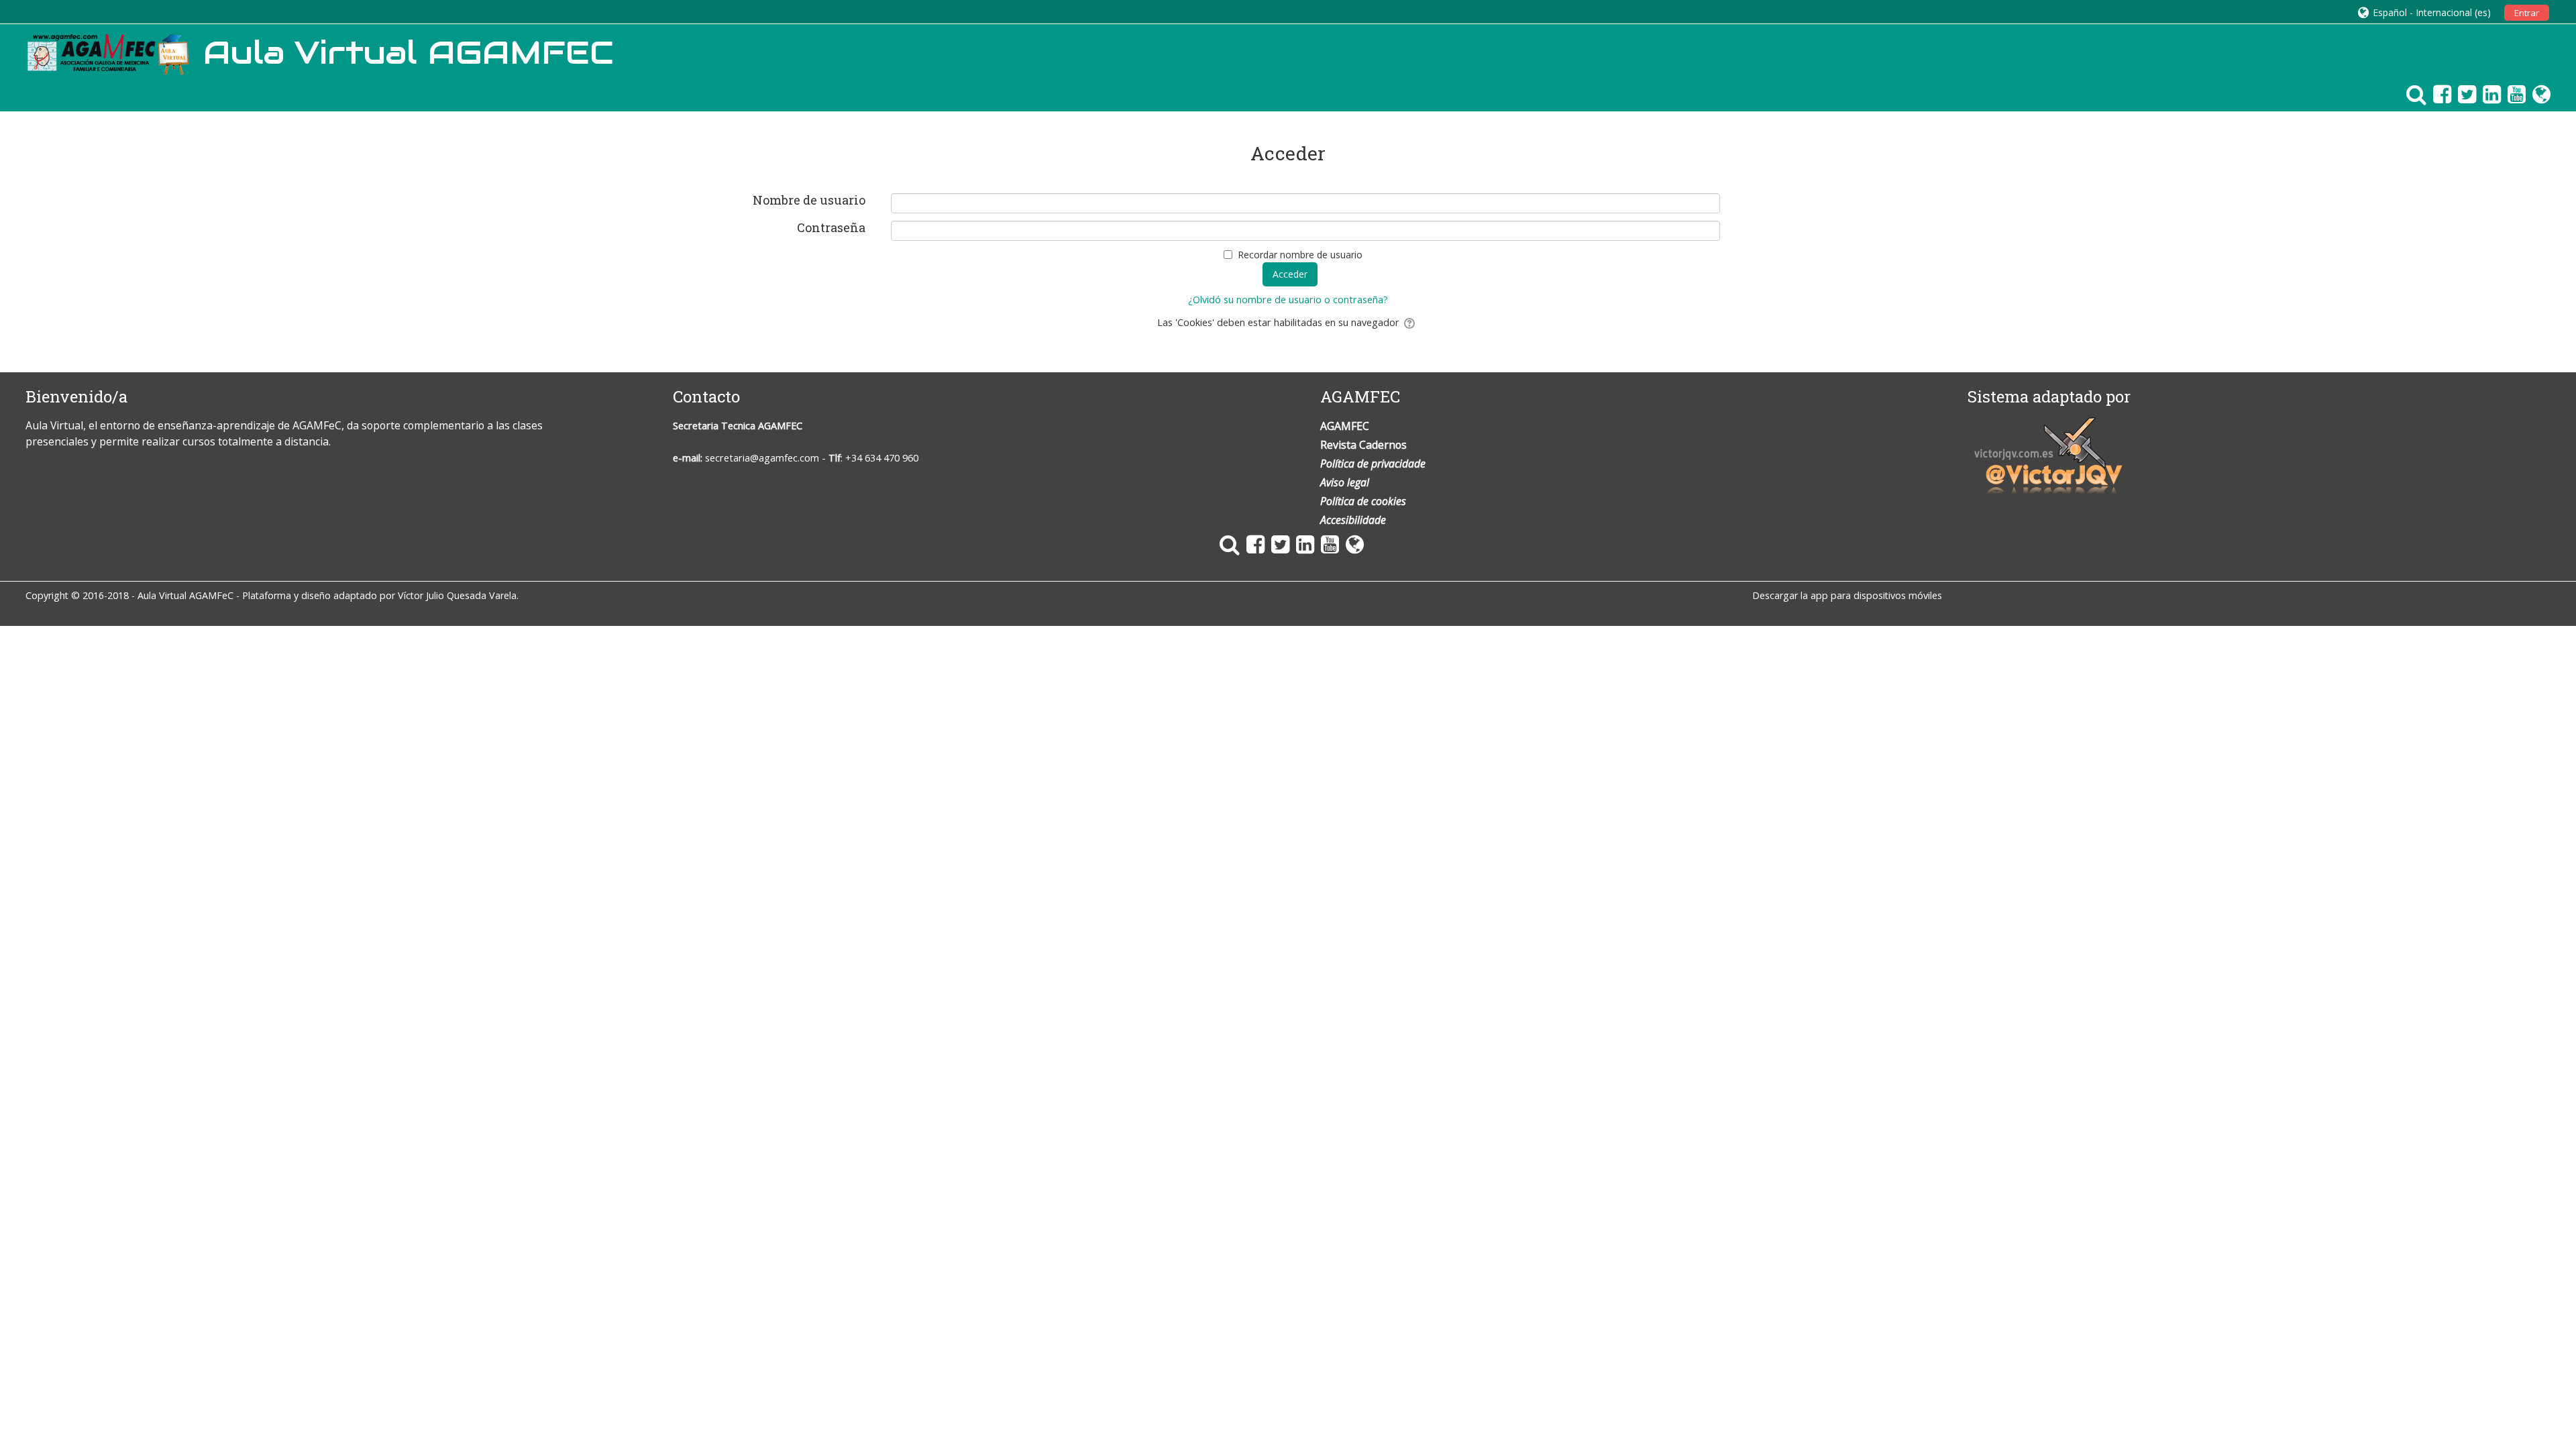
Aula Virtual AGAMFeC (185, 595)
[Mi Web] (2538, 94)
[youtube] (2513, 94)
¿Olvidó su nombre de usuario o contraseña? (1288, 300)
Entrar (2527, 13)
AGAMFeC (317, 425)
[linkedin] (2488, 94)
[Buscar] (2413, 94)
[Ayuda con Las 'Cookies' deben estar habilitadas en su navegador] (1410, 322)
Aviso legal (1345, 482)
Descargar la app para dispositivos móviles (1847, 595)
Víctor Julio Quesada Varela (457, 595)
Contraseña (831, 228)
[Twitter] (2464, 94)
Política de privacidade (1373, 464)
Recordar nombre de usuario (1300, 255)
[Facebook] (2439, 94)
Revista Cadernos (1363, 445)
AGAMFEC (780, 426)
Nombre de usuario (809, 201)
